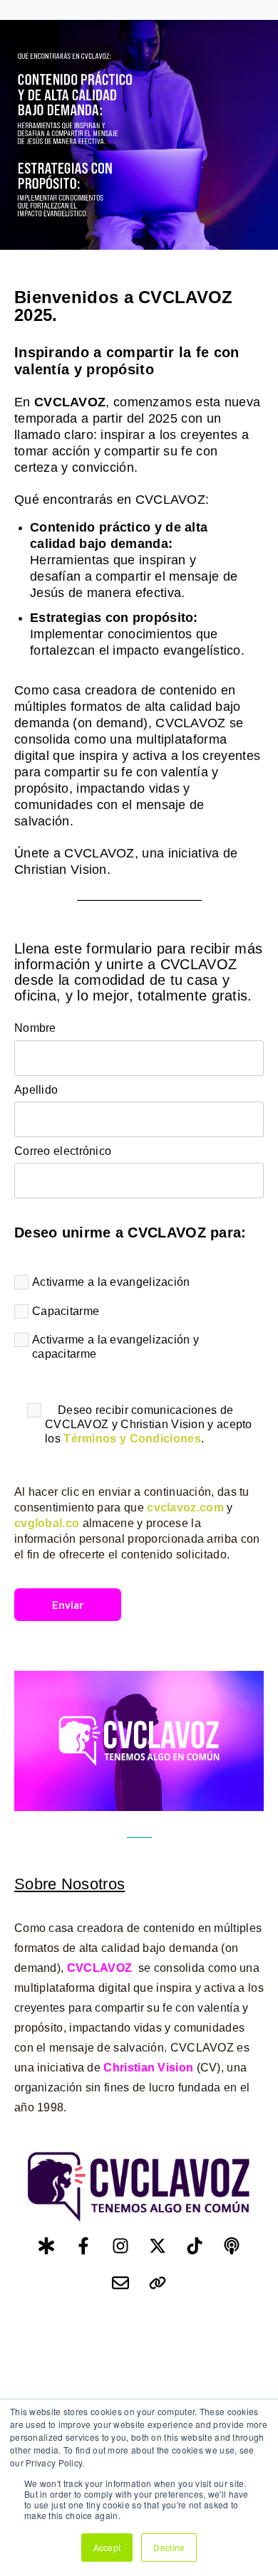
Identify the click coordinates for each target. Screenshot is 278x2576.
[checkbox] (139, 1321)
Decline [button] (169, 2547)
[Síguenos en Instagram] (120, 2246)
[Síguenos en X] (158, 2246)
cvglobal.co (47, 1523)
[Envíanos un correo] (120, 2283)
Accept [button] (107, 2547)
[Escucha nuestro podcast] (232, 2246)
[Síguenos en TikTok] (195, 2246)
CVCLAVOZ (99, 1968)
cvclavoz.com (185, 1508)
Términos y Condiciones (132, 1439)
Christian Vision (148, 2068)
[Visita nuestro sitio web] (158, 2283)
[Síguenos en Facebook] (83, 2246)
